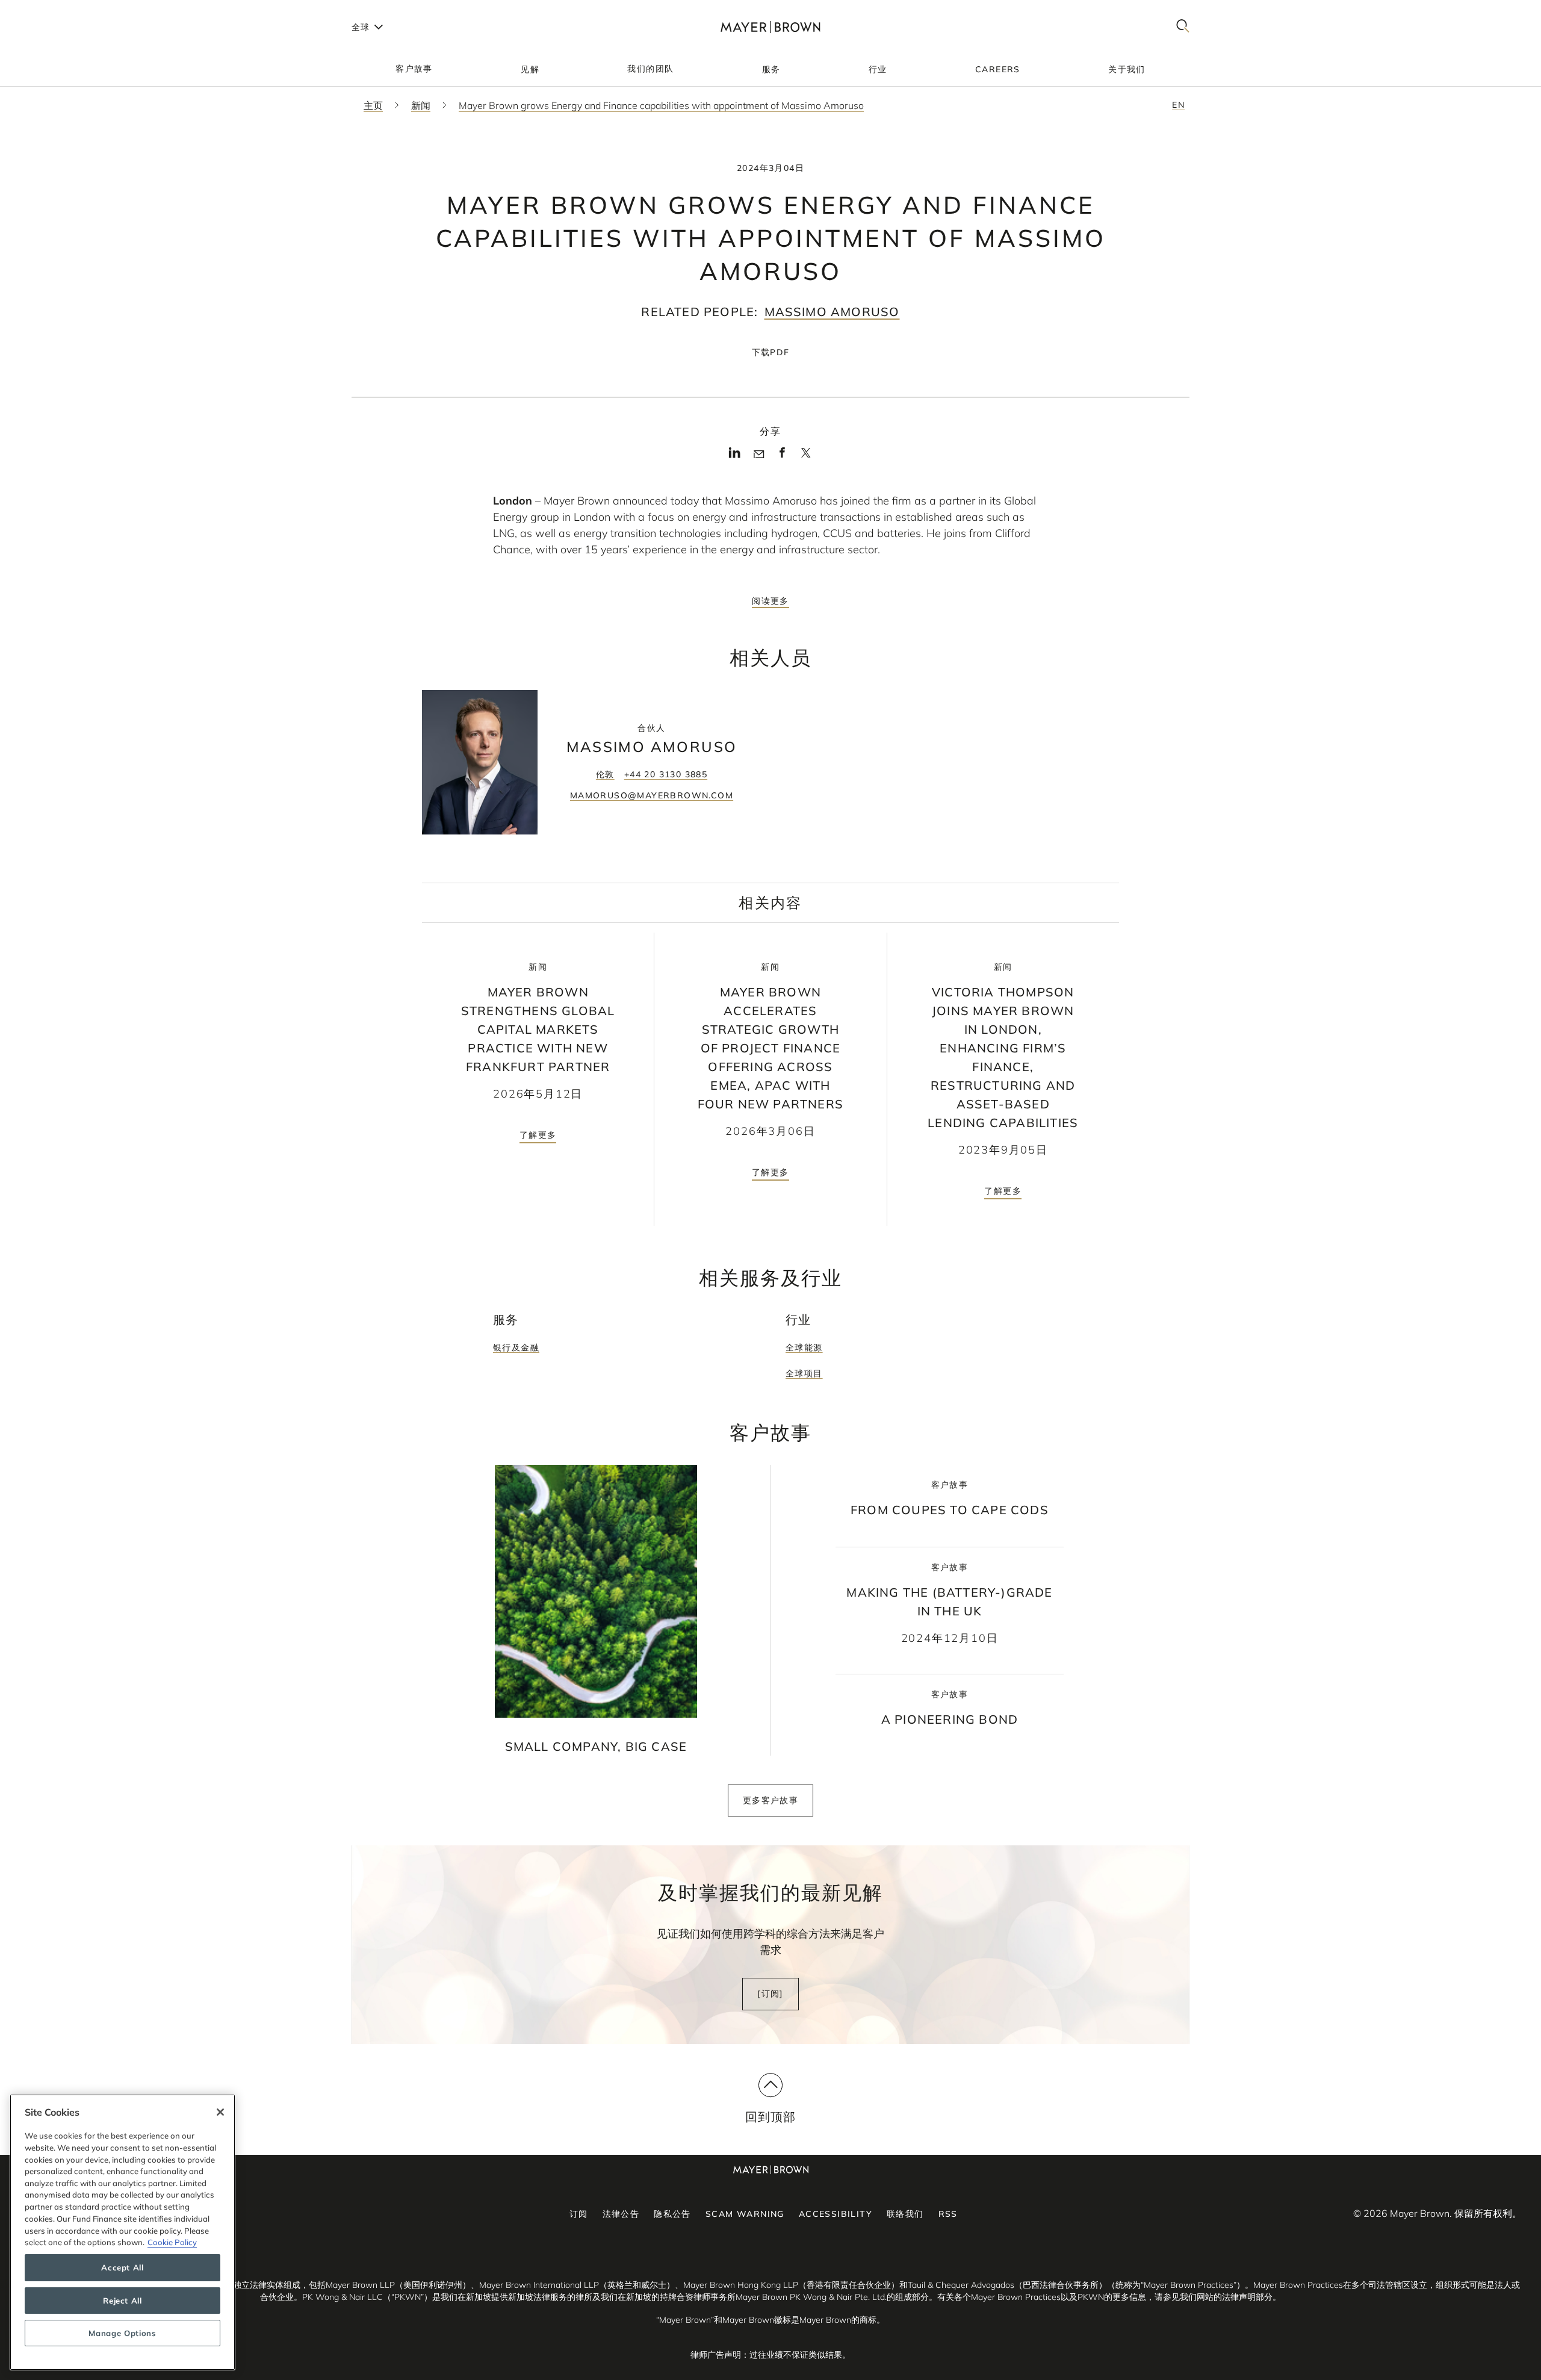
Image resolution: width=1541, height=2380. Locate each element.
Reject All (122, 2301)
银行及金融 (516, 1347)
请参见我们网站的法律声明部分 (1214, 2297)
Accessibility (836, 2214)
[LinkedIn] (735, 456)
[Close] (220, 2112)
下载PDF (771, 352)
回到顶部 (771, 2117)
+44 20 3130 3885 (666, 774)
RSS (948, 2214)
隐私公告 (672, 2214)
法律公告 (621, 2214)
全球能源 (804, 1347)
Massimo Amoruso (832, 312)
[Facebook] (782, 456)
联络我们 (905, 2214)
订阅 (579, 2214)
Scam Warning (745, 2214)
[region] (122, 2232)
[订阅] (770, 1993)
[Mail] (759, 455)
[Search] (1183, 27)
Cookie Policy (172, 2242)
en (1178, 105)
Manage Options (122, 2333)
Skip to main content (59, 10)
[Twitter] (806, 457)
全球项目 (804, 1373)
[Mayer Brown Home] (770, 27)
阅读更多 (770, 601)
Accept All (122, 2268)
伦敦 (605, 774)
